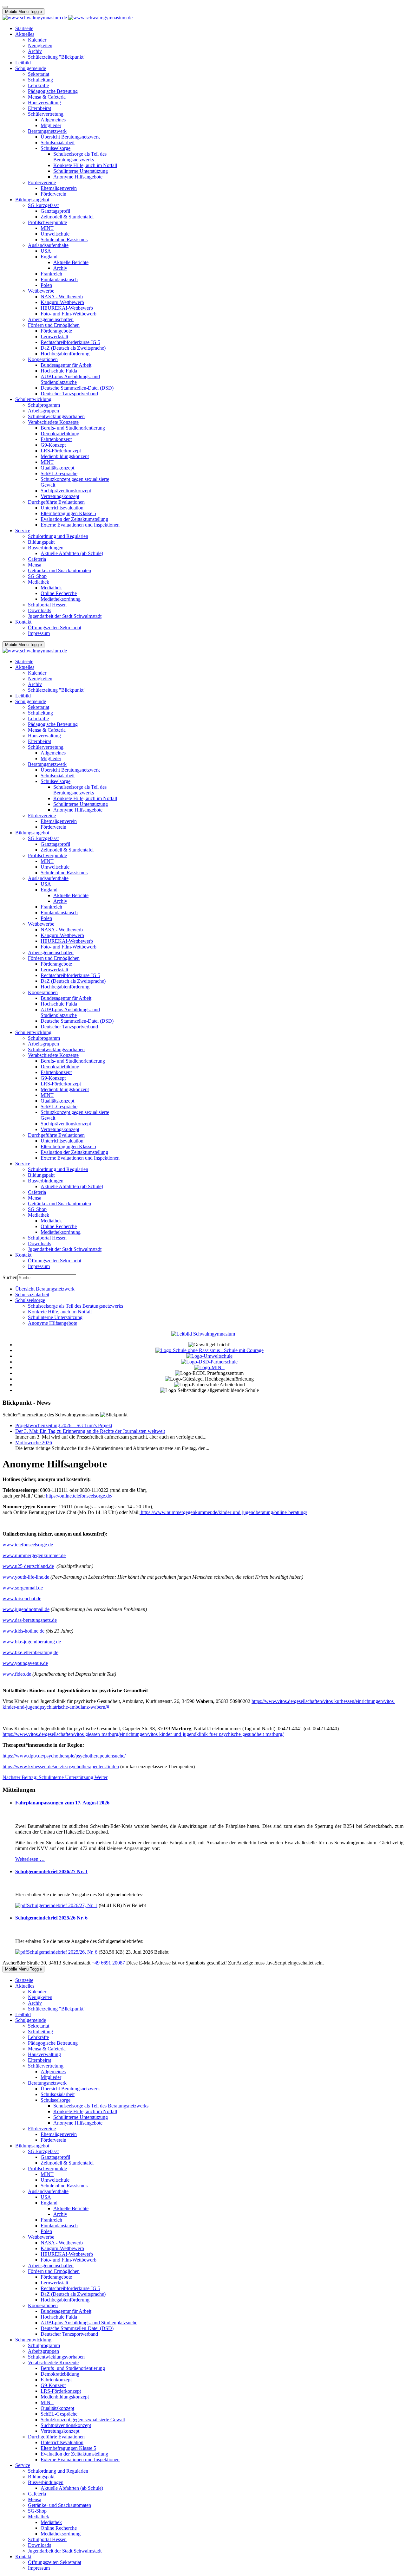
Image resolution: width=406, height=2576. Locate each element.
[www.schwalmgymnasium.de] (68, 18)
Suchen (10, 1277)
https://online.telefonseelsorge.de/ (79, 1496)
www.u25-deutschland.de (28, 1566)
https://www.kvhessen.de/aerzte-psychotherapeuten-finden (61, 1767)
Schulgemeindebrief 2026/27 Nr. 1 (51, 1871)
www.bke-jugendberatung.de (32, 1642)
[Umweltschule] (209, 1356)
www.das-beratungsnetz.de (30, 1620)
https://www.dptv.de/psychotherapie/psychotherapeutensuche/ (64, 1756)
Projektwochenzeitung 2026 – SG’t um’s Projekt (64, 1425)
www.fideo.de (17, 1674)
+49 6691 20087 (108, 1963)
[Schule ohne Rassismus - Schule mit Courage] (210, 1350)
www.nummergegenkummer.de (34, 1555)
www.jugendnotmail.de (26, 1609)
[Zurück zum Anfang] (5, 7)
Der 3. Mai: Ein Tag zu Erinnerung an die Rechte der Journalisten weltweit (90, 1431)
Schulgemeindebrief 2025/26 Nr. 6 (51, 1918)
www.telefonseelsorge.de (28, 1545)
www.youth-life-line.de (26, 1577)
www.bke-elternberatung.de (30, 1652)
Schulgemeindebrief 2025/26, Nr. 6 (62, 1952)
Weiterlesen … (30, 1859)
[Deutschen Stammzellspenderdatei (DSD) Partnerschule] (209, 1362)
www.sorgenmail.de (23, 1588)
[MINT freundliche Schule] (209, 1367)
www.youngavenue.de (25, 1663)
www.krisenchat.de (22, 1599)
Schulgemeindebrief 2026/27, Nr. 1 (62, 1905)
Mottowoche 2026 (34, 1443)
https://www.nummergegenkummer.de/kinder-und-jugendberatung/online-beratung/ (224, 1512)
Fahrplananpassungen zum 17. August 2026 (62, 1803)
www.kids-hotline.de (23, 1631)
